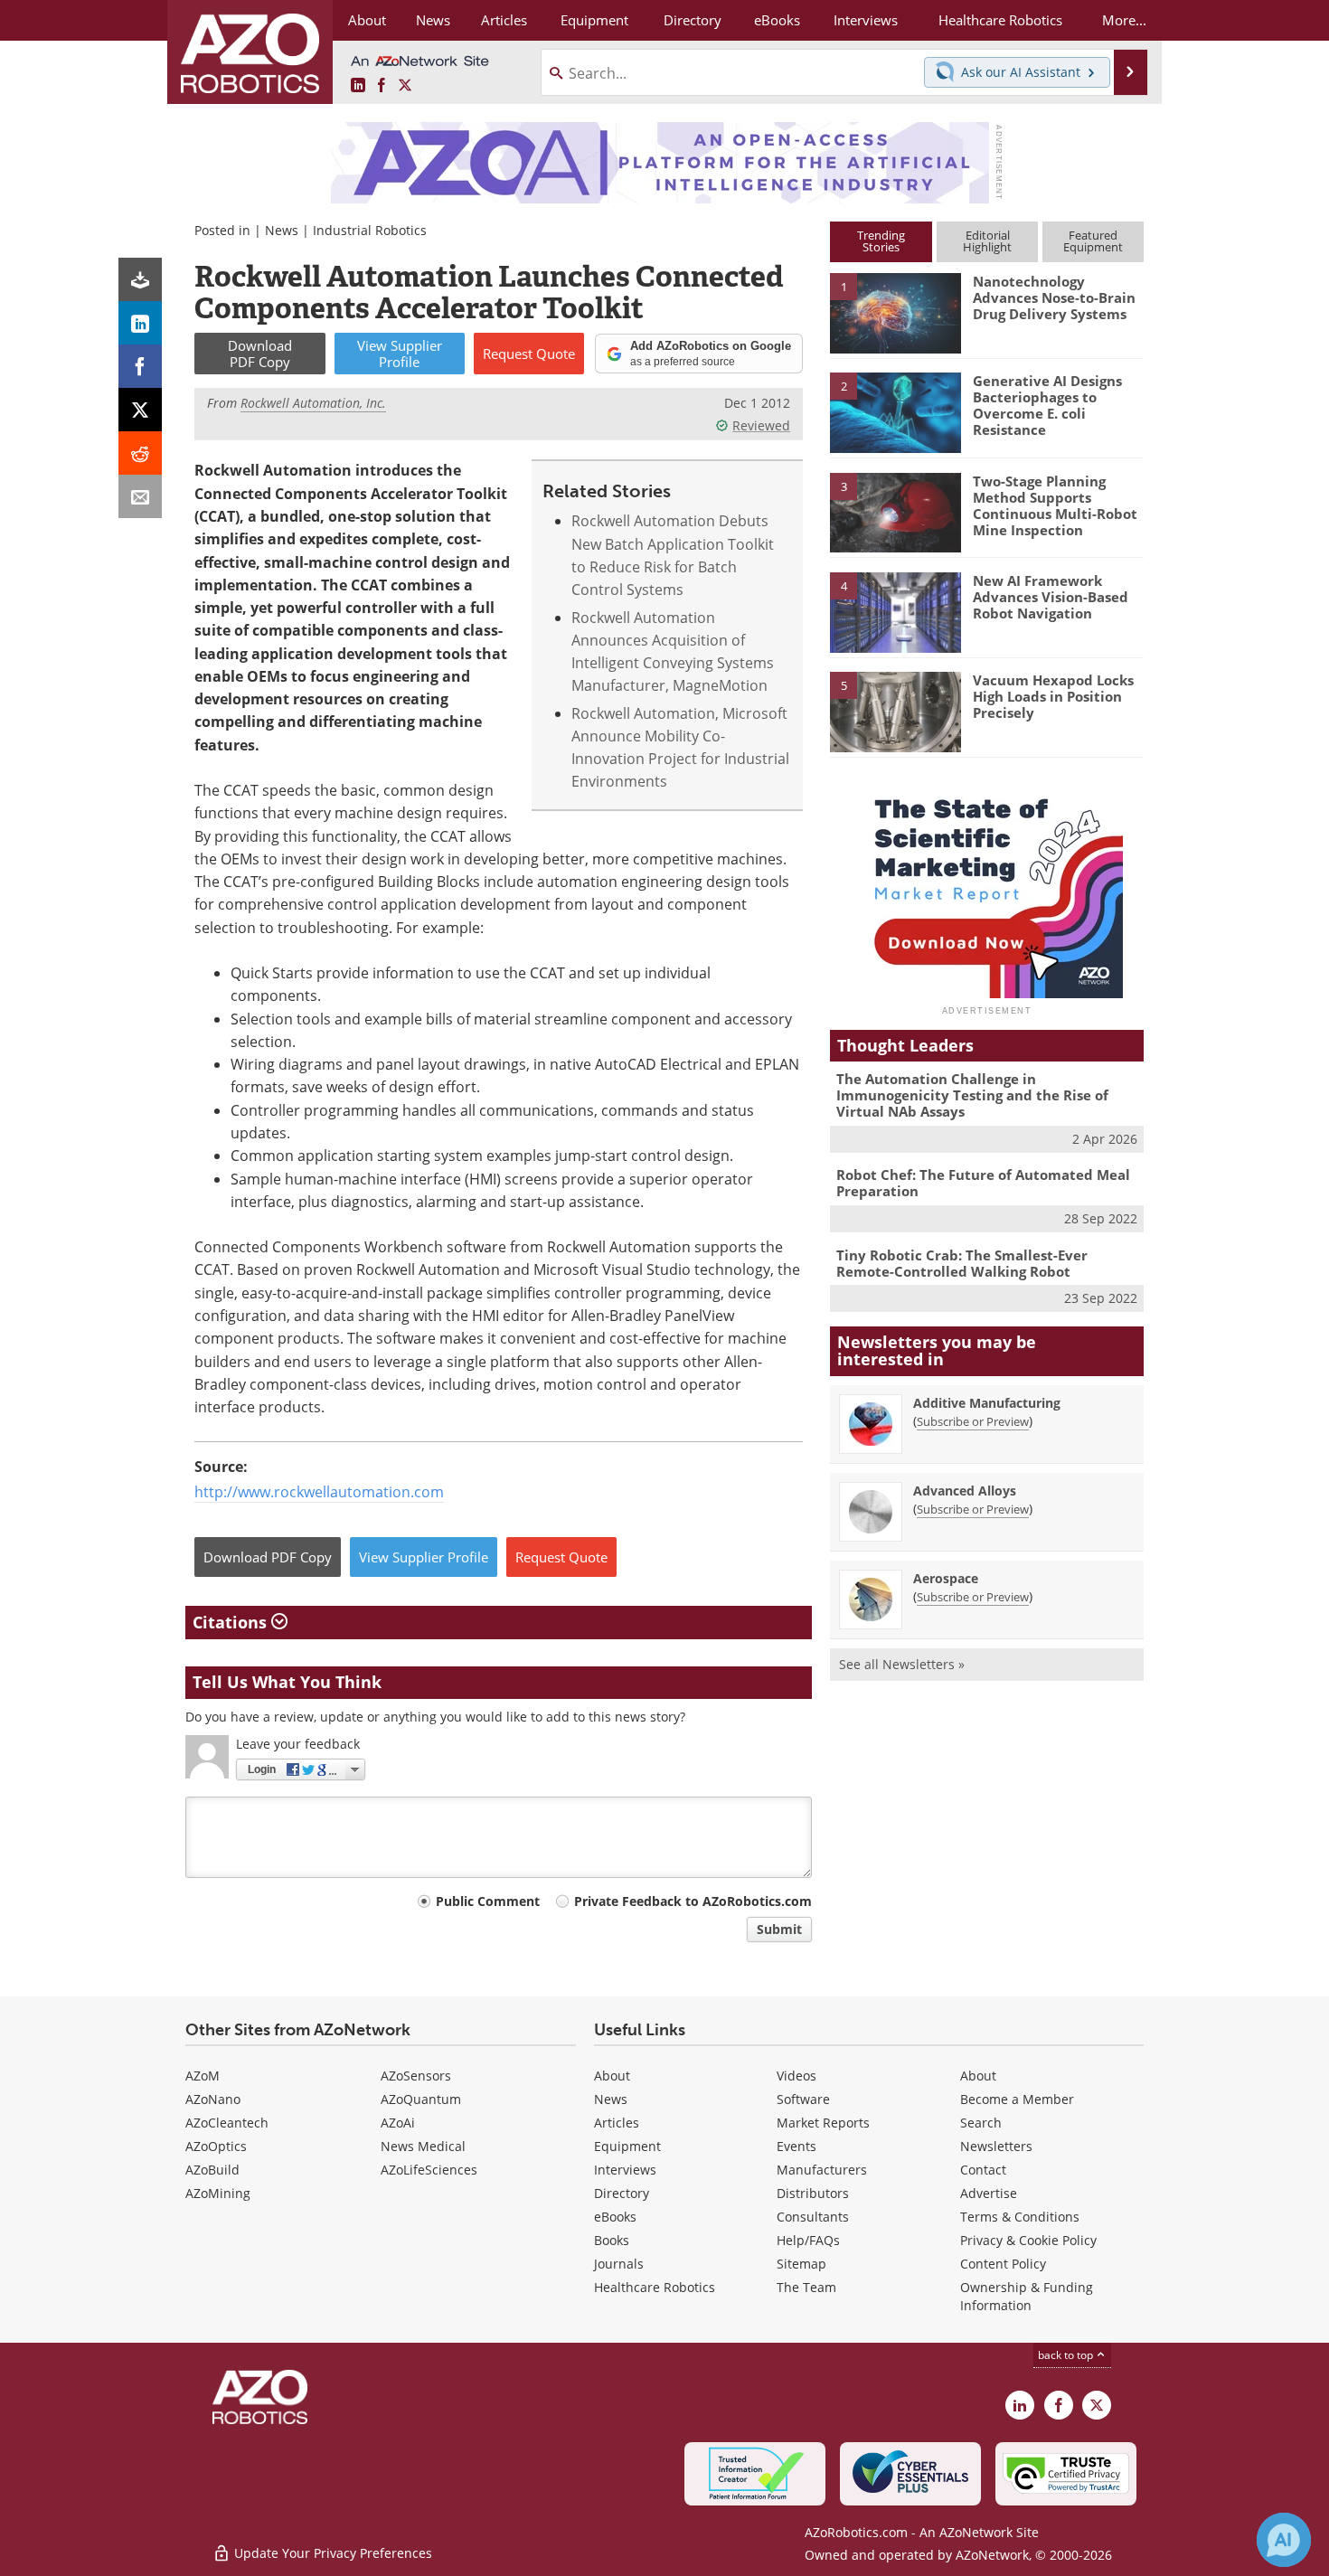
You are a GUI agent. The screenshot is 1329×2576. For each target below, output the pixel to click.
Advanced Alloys (965, 1491)
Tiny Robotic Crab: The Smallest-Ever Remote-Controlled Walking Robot (962, 1263)
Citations (232, 1622)
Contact (983, 2170)
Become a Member (1017, 2099)
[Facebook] (140, 366)
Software (803, 2099)
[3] (895, 511)
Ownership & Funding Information (1027, 2296)
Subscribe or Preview (973, 1421)
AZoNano (213, 2099)
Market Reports (823, 2123)
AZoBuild (212, 2170)
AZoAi (398, 2123)
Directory (622, 2193)
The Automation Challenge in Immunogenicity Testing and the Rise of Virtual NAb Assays (972, 1095)
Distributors (813, 2193)
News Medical (423, 2146)
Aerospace (946, 1578)
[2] (895, 411)
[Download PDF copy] (140, 279)
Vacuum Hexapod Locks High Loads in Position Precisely (1053, 696)
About (612, 2076)
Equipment (627, 2146)
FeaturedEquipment (1093, 241)
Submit (779, 1929)
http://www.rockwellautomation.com (319, 1492)
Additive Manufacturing (987, 1403)
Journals (619, 2264)
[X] (140, 410)
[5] (895, 711)
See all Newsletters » (902, 1664)
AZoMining (218, 2193)
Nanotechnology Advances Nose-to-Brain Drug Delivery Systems (1054, 297)
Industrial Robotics (370, 230)
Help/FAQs (808, 2240)
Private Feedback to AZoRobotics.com (693, 1901)
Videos (796, 2076)
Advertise (989, 2193)
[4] (895, 611)
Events (796, 2146)
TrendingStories (881, 241)
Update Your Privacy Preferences (331, 2553)
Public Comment (488, 1901)
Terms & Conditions (1020, 2217)
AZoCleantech (227, 2123)
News (282, 230)
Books (612, 2240)
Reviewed (761, 425)
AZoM (203, 2076)
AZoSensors (416, 2076)
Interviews (625, 2170)
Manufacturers (822, 2170)
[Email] (140, 496)
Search (981, 2123)
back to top (1067, 2355)
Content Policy (1003, 2264)
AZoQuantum (421, 2099)
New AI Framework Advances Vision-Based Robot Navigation (1051, 597)
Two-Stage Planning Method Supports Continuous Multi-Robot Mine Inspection (1055, 505)
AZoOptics (216, 2146)
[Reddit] (140, 453)
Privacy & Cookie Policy (1028, 2240)
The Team (806, 2287)
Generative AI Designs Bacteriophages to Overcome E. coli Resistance (1047, 405)
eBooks (615, 2217)
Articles (617, 2123)
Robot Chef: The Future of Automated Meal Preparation (983, 1183)
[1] (895, 312)
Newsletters (996, 2146)
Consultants (813, 2217)
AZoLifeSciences (429, 2170)
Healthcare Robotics (655, 2287)
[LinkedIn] (140, 323)
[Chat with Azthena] (1284, 2540)
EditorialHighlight (987, 241)
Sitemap (801, 2264)
